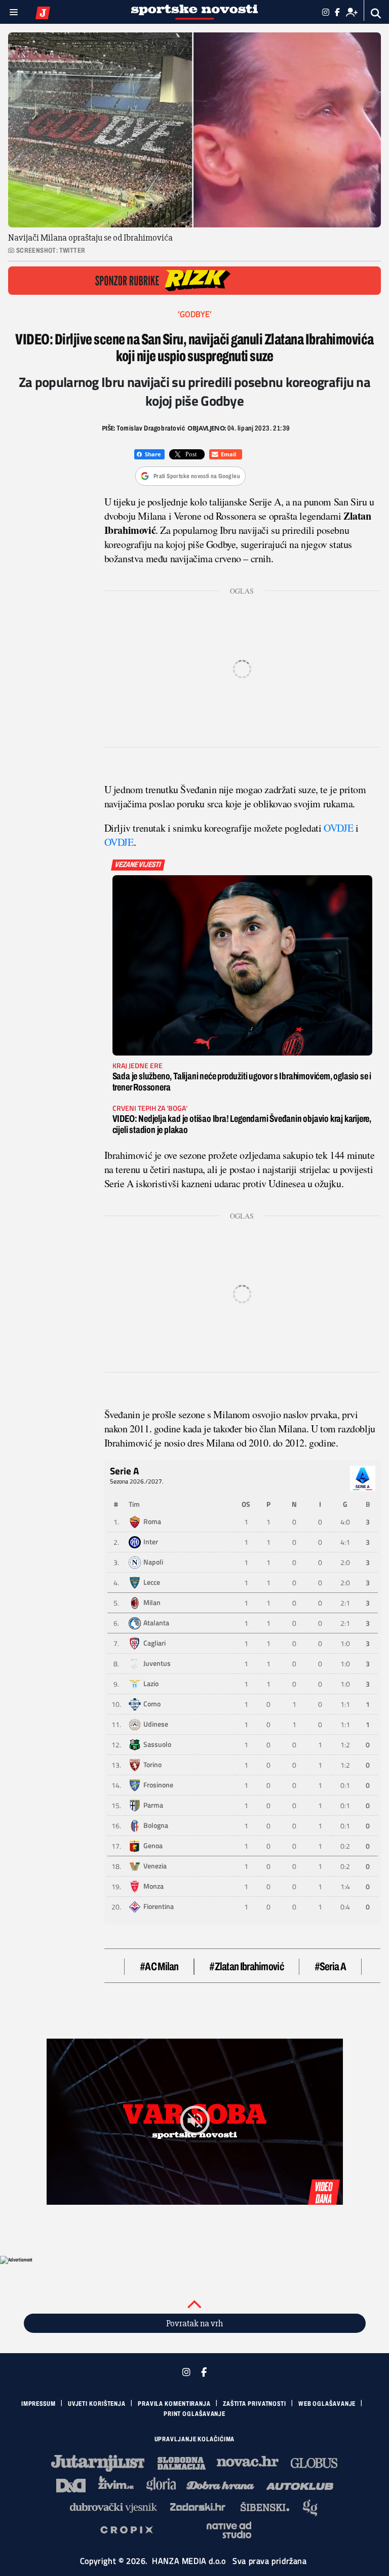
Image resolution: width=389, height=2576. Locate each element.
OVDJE (338, 828)
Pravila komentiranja (174, 2404)
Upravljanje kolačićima (195, 2439)
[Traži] (376, 13)
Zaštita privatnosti (255, 2404)
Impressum (38, 2404)
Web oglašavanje (327, 2404)
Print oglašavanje (194, 2414)
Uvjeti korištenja (97, 2404)
